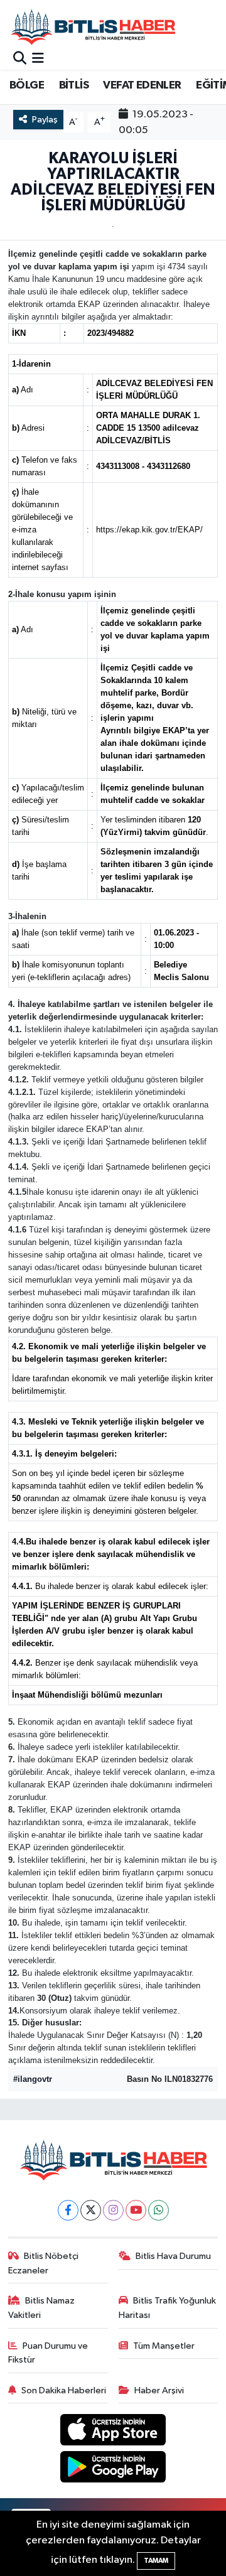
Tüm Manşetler (164, 2346)
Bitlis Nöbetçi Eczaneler (44, 2263)
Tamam (156, 2561)
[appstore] (113, 2433)
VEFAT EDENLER (142, 85)
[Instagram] (113, 2210)
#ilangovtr (33, 2079)
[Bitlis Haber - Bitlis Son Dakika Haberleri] (93, 27)
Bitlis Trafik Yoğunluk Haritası (168, 2308)
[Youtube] (136, 2210)
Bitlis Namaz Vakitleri (42, 2308)
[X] (91, 2210)
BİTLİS (74, 85)
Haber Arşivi (159, 2390)
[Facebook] (68, 2210)
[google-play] (113, 2469)
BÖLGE (27, 85)
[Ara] (20, 59)
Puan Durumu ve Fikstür (48, 2353)
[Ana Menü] (38, 59)
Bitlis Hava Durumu (173, 2256)
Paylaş (45, 120)
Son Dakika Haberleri (64, 2390)
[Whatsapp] (159, 2210)
